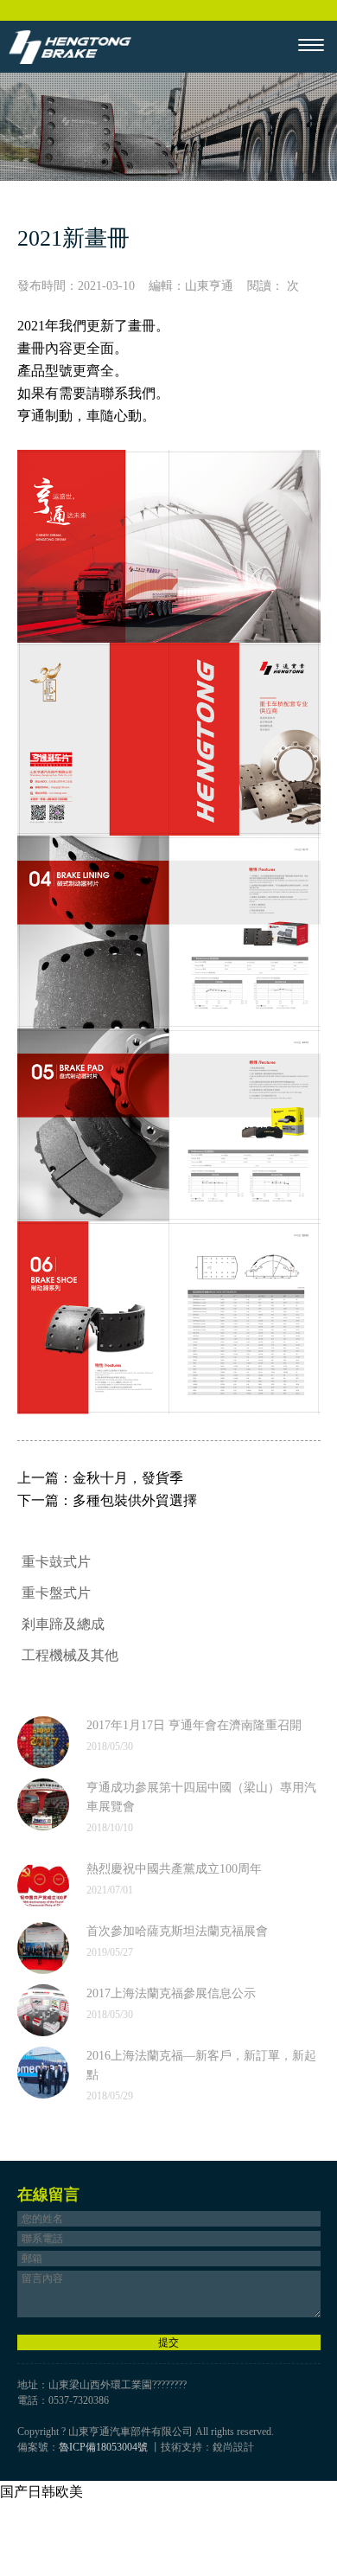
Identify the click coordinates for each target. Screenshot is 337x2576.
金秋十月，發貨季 (128, 1478)
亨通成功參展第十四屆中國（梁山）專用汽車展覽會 (201, 1797)
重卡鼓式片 (56, 1562)
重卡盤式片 (56, 1593)
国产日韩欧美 (41, 2492)
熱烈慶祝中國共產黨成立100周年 (174, 1869)
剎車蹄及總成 (63, 1624)
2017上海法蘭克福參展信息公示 (171, 1993)
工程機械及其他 (70, 1655)
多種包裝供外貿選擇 (135, 1500)
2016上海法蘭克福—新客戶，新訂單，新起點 (201, 2065)
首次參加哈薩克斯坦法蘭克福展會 (177, 1931)
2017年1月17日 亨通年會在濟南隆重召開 (194, 1725)
